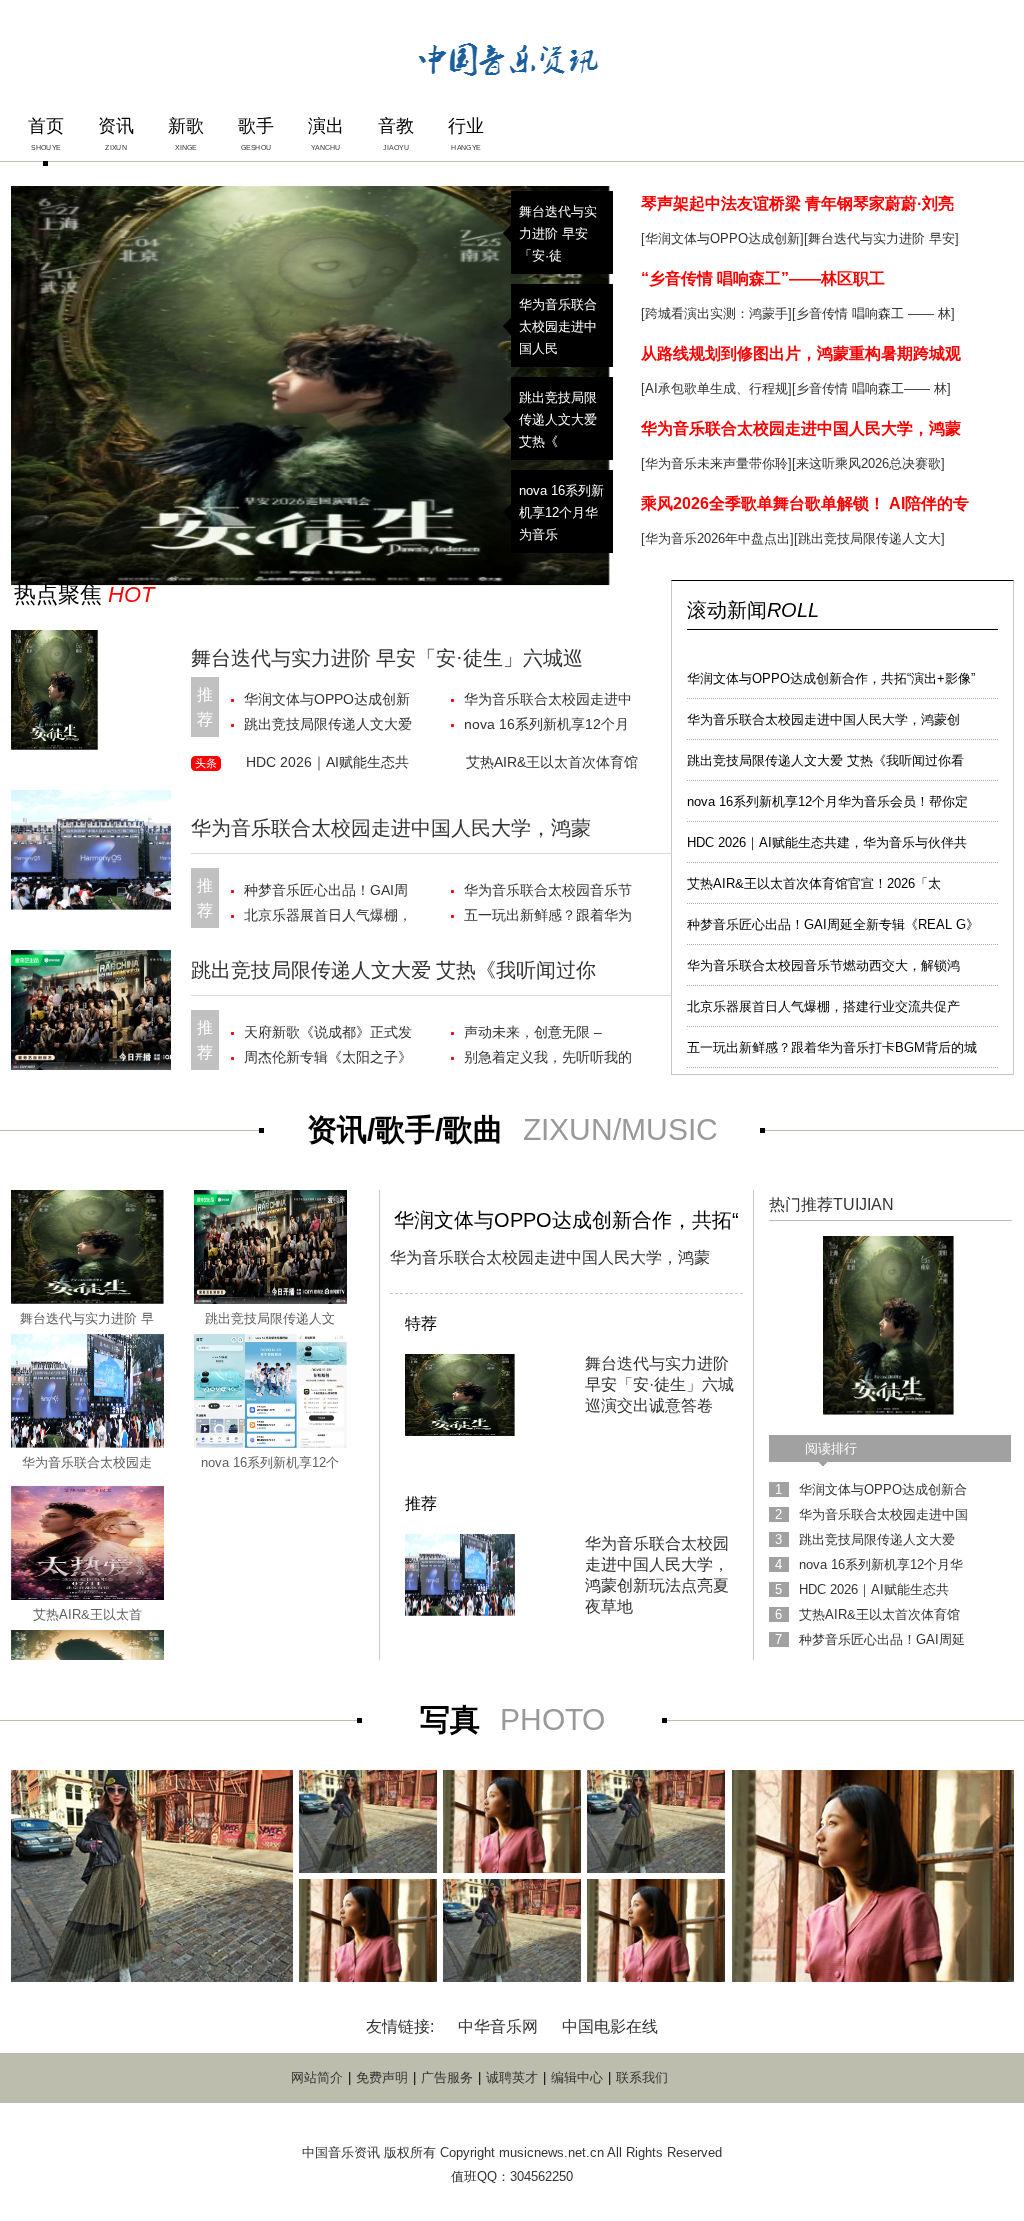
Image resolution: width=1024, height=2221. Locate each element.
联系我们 (642, 2077)
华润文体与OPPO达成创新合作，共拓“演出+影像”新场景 (330, 701)
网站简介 (317, 2077)
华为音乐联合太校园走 (87, 1462)
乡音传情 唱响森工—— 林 (871, 388)
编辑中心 (577, 2077)
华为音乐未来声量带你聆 (716, 463)
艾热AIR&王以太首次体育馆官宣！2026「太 (814, 883)
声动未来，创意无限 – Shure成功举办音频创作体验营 (546, 1034)
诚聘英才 (512, 2077)
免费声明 (382, 2077)
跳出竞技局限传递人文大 (869, 538)
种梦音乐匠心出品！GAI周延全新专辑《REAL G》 (833, 924)
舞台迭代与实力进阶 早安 (881, 238)
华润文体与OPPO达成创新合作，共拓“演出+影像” (831, 678)
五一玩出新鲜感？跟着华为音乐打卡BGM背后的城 (832, 1047)
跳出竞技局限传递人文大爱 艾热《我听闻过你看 (825, 760)
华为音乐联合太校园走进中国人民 (558, 326)
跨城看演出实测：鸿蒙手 (716, 313)
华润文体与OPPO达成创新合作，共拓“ (566, 1220)
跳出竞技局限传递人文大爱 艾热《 (558, 419)
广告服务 (447, 2077)
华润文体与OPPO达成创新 (722, 238)
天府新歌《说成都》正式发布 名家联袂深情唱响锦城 (328, 1034)
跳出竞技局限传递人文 (270, 1318)
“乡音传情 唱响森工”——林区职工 (763, 278)
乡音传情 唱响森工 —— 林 (873, 313)
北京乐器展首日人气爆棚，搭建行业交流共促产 (823, 1006)
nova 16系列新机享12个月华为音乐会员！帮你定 (827, 801)
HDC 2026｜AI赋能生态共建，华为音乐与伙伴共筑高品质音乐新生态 (330, 765)
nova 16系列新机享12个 (270, 1462)
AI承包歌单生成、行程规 (716, 388)
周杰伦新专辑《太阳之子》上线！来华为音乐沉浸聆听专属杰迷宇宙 (328, 1059)
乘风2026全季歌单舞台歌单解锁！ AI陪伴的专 (805, 503)
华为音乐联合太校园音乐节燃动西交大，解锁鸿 (823, 965)
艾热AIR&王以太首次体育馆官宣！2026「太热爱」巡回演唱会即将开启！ (552, 765)
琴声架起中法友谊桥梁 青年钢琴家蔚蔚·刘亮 (797, 203)
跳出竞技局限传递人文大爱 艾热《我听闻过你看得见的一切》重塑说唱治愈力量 (328, 726)
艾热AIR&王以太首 (87, 1614)
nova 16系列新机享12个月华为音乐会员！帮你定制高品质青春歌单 (548, 726)
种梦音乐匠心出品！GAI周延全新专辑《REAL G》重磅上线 (326, 892)
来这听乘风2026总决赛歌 (868, 463)
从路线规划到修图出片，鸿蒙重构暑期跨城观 (801, 353)
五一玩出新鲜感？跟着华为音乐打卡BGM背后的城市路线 (550, 917)
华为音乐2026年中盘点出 (717, 538)
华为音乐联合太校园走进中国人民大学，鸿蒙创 (823, 719)
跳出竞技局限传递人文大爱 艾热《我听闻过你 (393, 970)
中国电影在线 (610, 2026)
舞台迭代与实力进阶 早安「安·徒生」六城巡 (387, 658)
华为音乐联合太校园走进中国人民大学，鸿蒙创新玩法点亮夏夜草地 (548, 701)
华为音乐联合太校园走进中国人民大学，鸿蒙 (801, 428)
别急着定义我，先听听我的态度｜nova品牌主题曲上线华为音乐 (549, 1059)
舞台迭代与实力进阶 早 (87, 1318)
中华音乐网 (498, 2026)
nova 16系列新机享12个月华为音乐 (561, 512)
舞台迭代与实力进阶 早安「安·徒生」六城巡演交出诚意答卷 (659, 1384)
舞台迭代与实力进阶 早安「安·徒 (558, 233)
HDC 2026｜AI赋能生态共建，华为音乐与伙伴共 (827, 842)
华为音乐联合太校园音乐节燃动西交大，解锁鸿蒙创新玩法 (548, 892)
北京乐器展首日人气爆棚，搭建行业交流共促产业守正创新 (328, 917)
